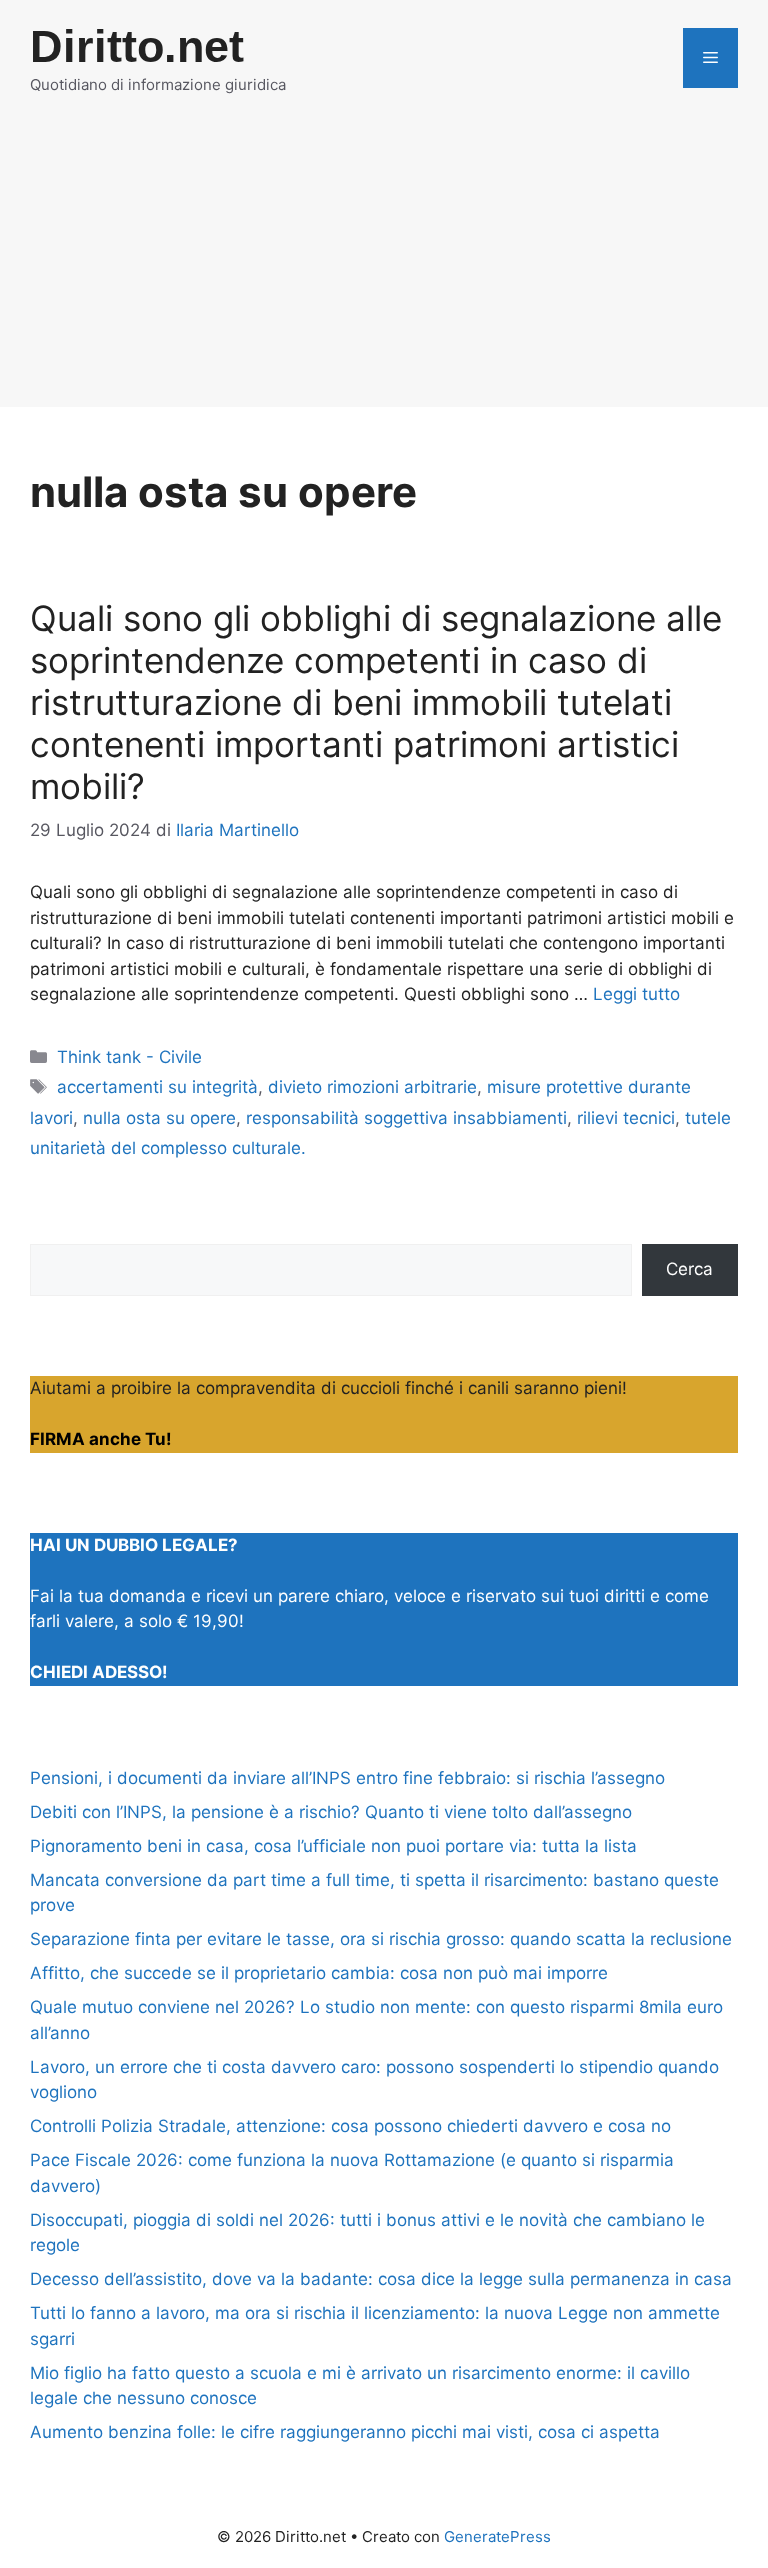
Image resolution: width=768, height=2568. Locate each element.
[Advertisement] (384, 267)
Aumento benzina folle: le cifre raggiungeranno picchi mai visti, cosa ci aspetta (345, 2432)
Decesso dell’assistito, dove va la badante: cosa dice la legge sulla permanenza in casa (381, 2279)
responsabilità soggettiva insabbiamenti (406, 1118)
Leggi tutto (636, 994)
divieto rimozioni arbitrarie (372, 1087)
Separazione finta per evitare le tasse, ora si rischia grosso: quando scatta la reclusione (381, 1939)
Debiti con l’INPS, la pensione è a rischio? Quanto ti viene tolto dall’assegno (331, 1812)
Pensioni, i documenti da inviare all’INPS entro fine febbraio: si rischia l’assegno (347, 1778)
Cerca (689, 1269)
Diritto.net (137, 46)
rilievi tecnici (626, 1118)
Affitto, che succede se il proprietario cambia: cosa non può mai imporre (319, 1973)
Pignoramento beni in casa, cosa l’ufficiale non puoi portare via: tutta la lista (333, 1846)
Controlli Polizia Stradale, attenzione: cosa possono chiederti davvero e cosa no (350, 2126)
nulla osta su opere (159, 1118)
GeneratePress (497, 2536)
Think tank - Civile (129, 1057)
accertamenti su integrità (157, 1087)
